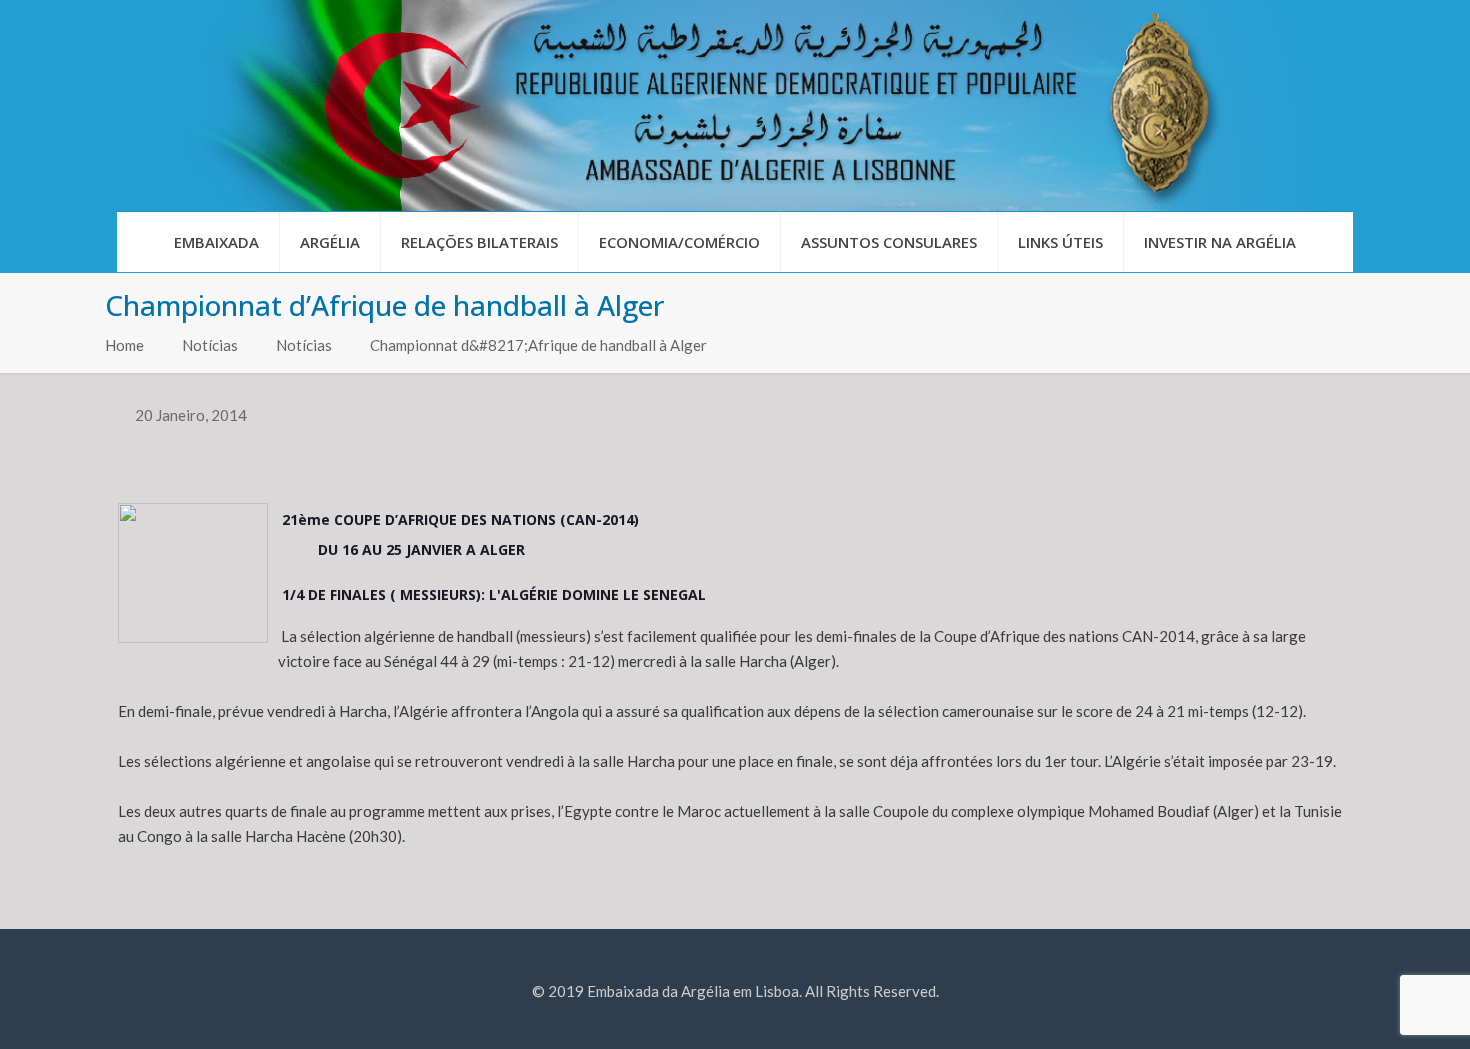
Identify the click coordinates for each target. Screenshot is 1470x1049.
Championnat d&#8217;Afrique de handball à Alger (538, 345)
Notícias (210, 345)
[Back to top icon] (1374, 1008)
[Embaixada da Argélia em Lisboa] (735, 105)
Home (124, 345)
